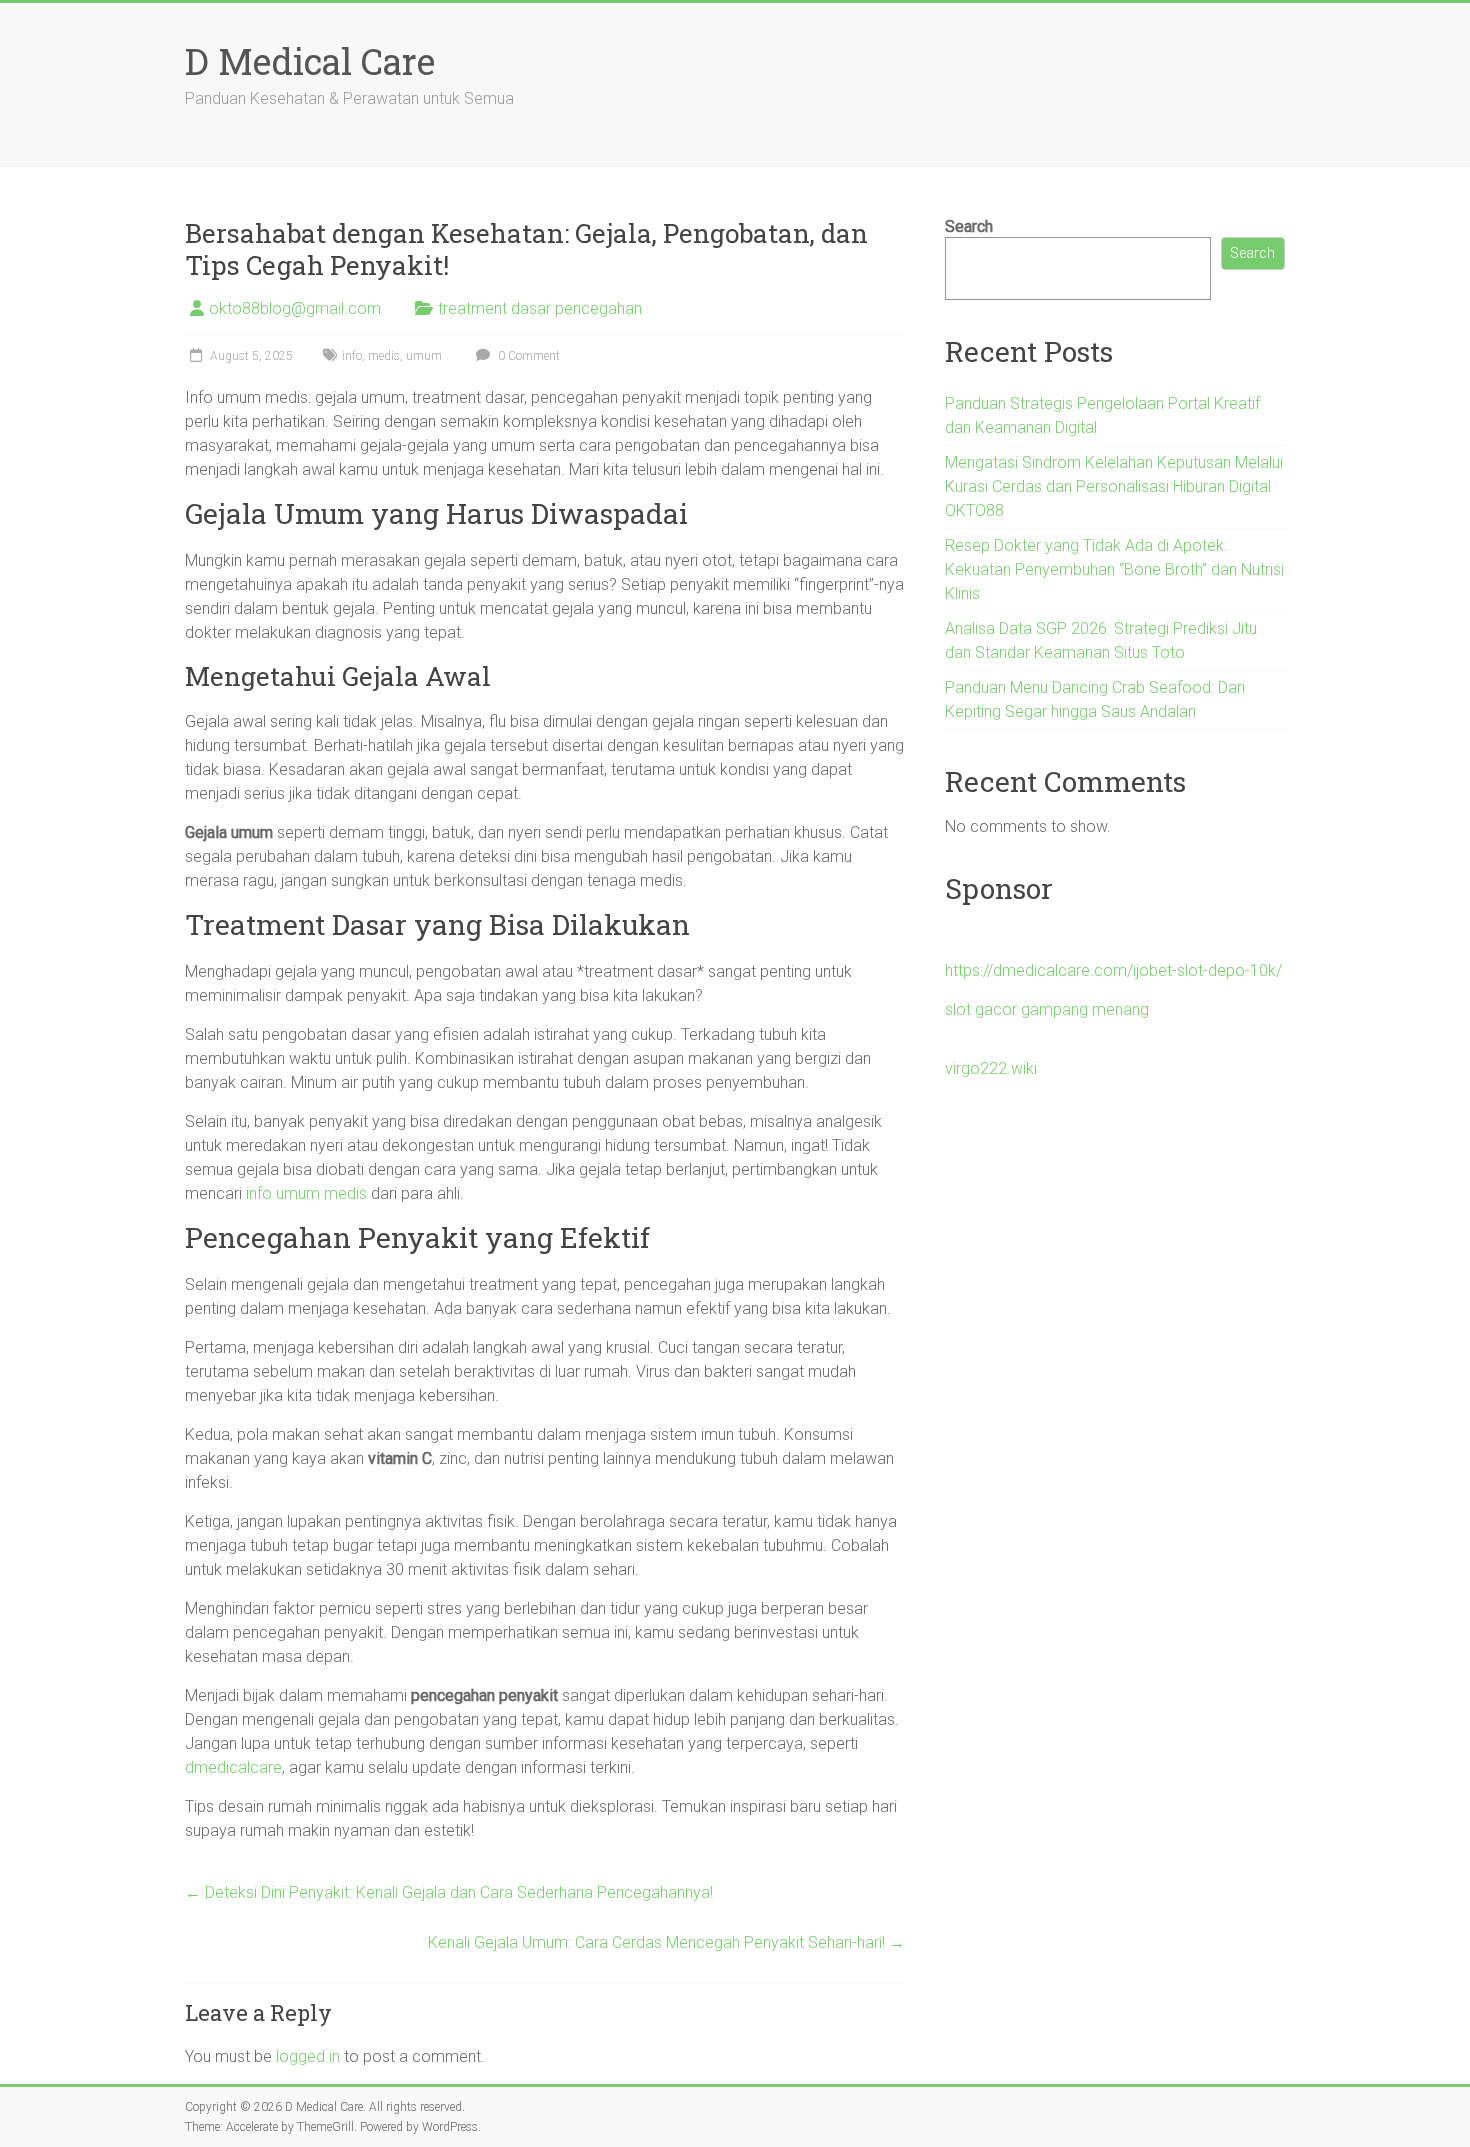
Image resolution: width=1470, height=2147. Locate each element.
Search (969, 226)
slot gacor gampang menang (1047, 1009)
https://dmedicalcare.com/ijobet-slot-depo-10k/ (1113, 970)
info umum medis (306, 1193)
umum (424, 356)
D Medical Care (310, 61)
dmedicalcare (233, 1767)
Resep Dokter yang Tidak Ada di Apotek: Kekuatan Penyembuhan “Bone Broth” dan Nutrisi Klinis (1114, 569)
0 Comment (527, 356)
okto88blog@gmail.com (295, 308)
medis (384, 356)
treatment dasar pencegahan (540, 308)
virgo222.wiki (991, 1068)
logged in (308, 2056)
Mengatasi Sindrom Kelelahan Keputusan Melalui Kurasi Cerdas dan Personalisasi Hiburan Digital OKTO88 (1114, 486)
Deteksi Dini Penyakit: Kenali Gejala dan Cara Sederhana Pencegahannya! (449, 1892)
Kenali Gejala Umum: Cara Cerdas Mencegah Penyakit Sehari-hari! (666, 1942)
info (352, 356)
